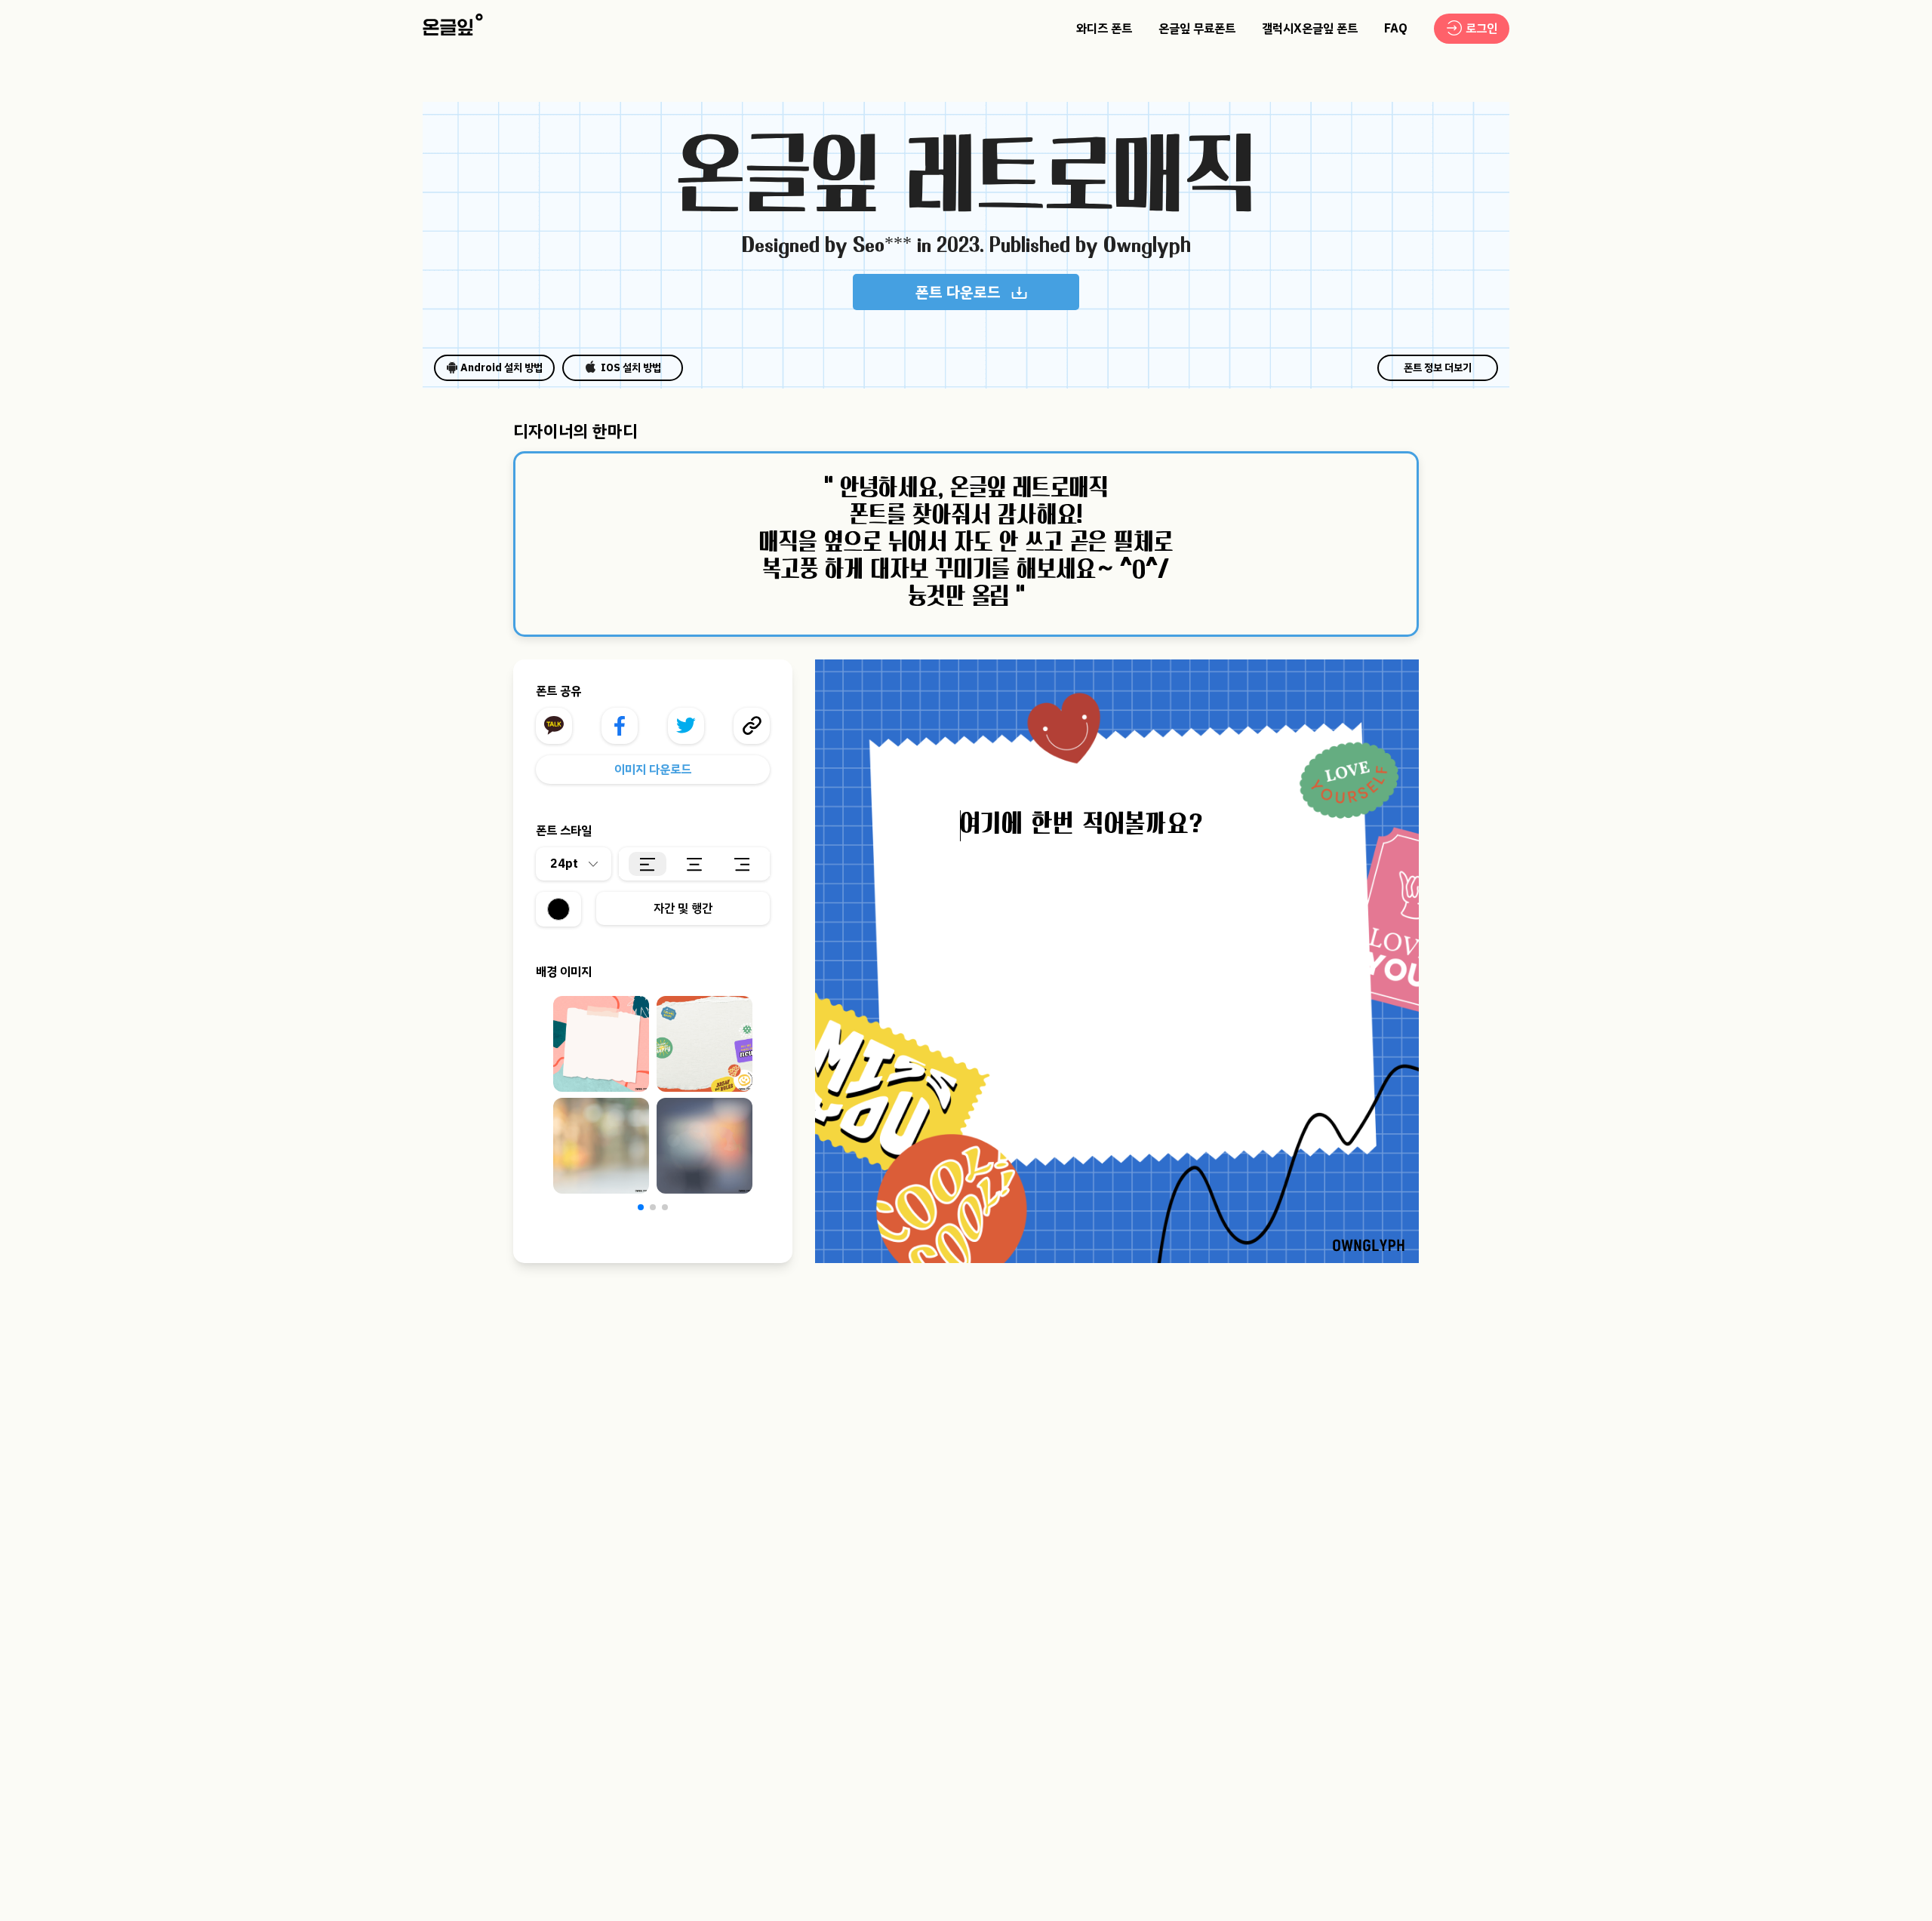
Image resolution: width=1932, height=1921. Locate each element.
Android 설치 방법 (501, 368)
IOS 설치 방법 (631, 368)
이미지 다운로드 (653, 770)
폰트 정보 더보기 (1438, 368)
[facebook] (620, 726)
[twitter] (686, 726)
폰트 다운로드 (958, 292)
